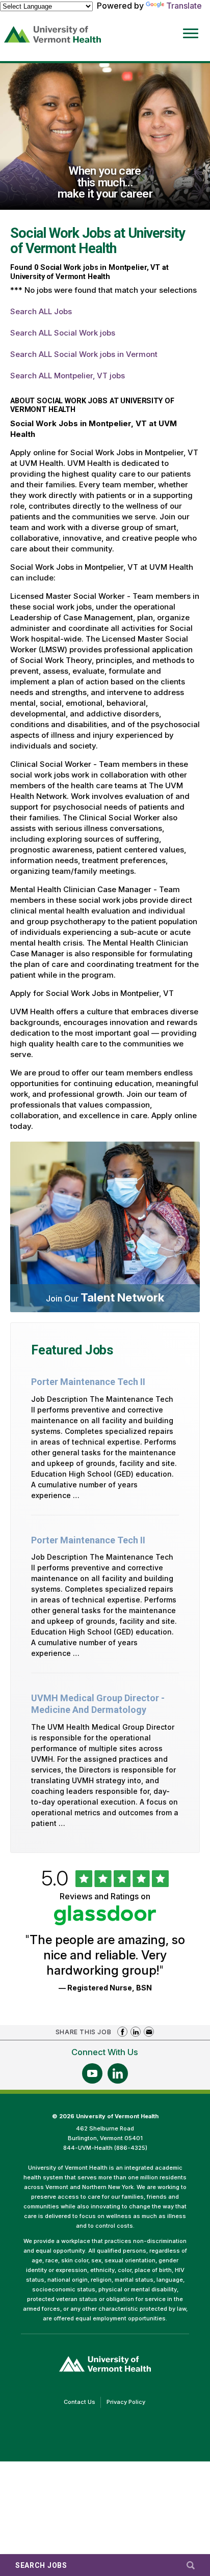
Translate (184, 6)
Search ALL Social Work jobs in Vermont (84, 354)
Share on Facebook (122, 2032)
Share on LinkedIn (136, 2032)
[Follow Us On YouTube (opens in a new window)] (92, 2073)
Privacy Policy (128, 2403)
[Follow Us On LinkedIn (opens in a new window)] (118, 2073)
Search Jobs (41, 2565)
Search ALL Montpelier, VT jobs (68, 376)
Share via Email (149, 2032)
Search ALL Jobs (41, 311)
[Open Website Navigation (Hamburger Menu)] (188, 26)
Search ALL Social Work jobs (63, 333)
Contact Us (82, 2403)
